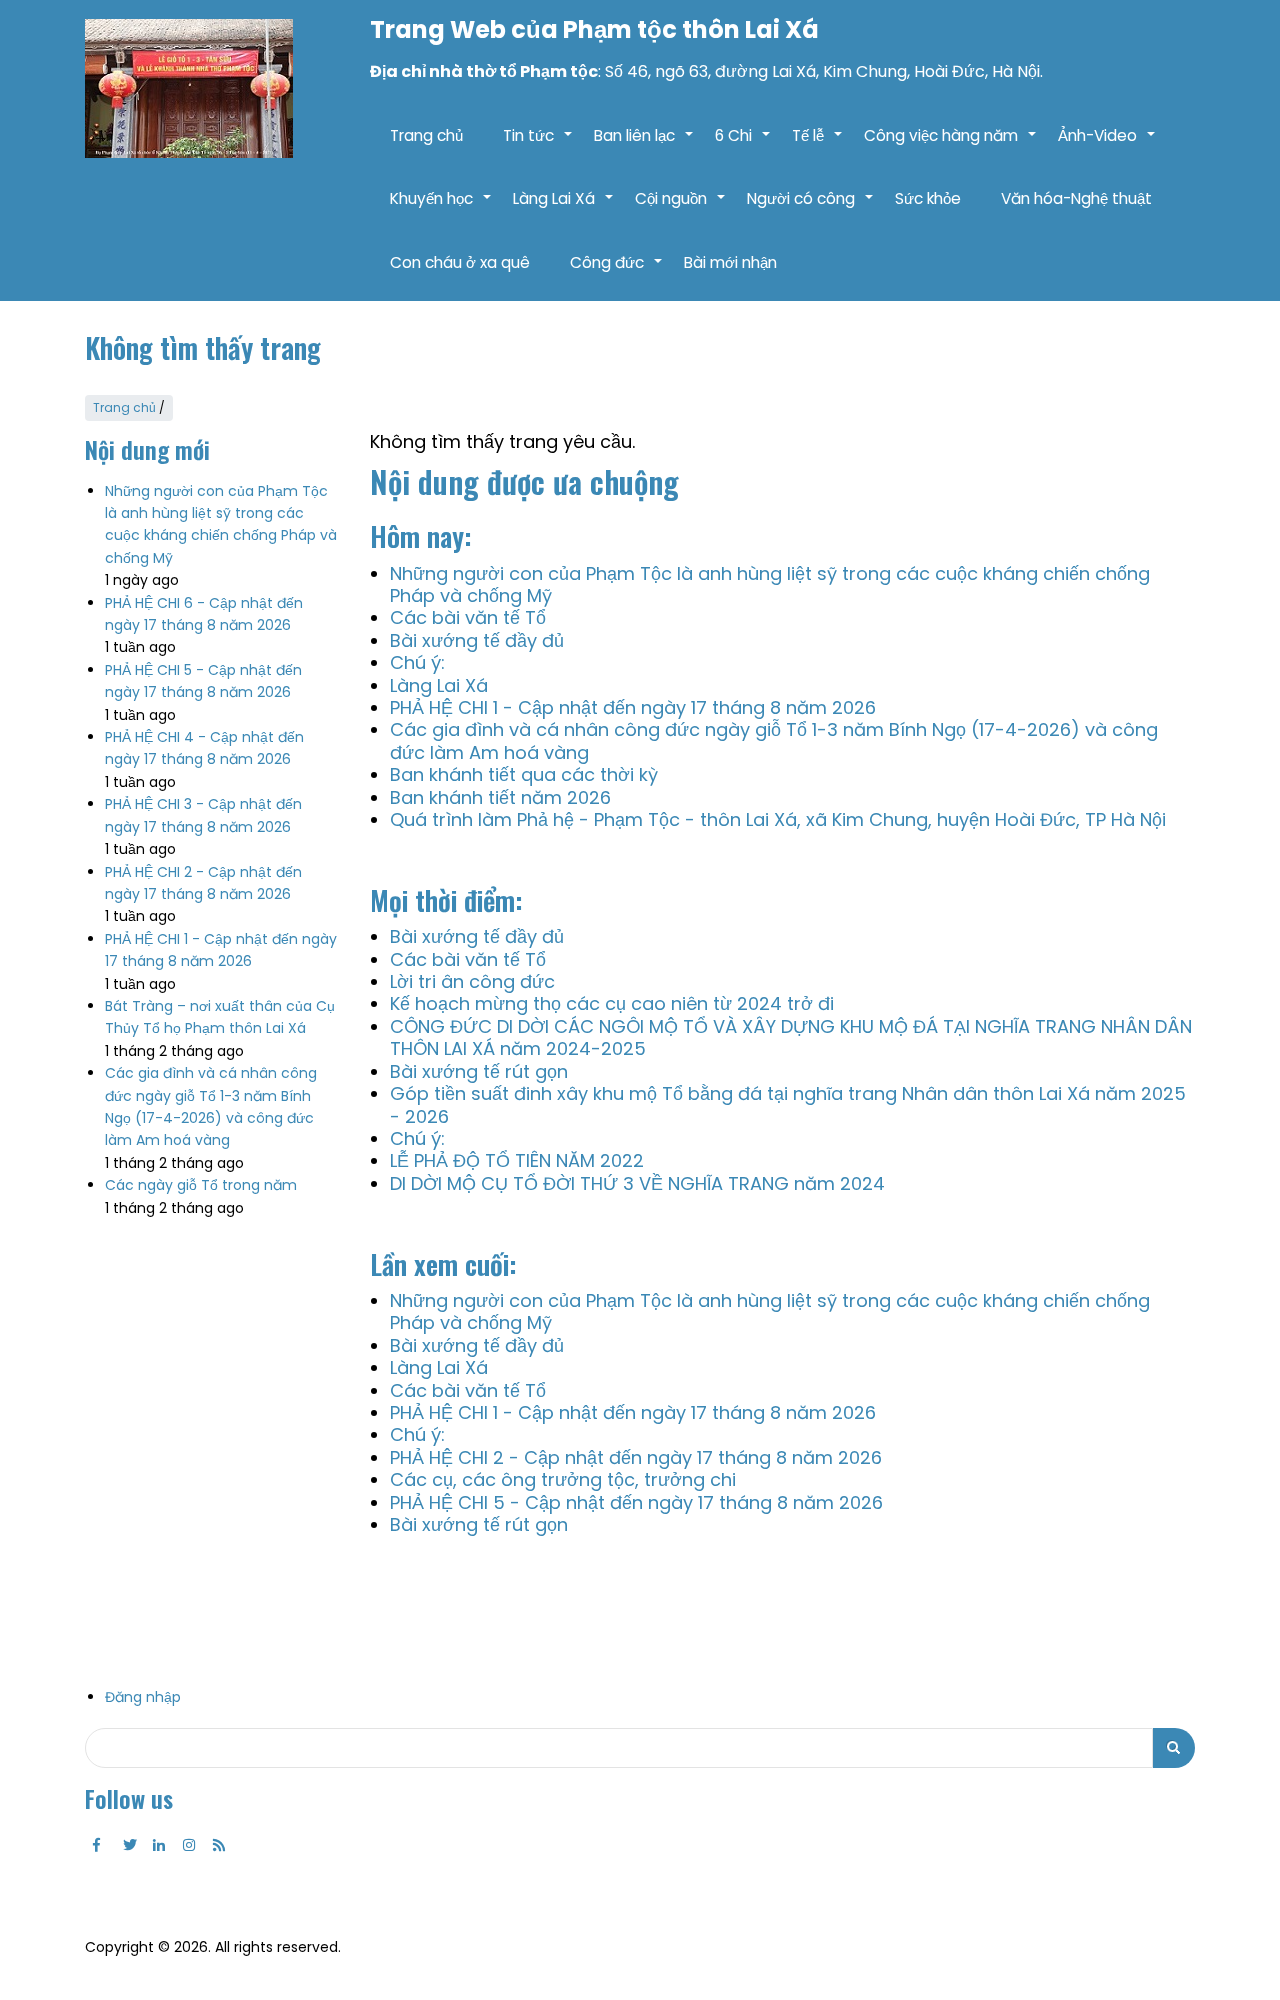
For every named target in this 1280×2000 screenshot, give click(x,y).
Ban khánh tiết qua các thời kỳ (524, 774)
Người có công (811, 209)
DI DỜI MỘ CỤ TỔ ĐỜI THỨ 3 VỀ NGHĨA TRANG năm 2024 (637, 1183)
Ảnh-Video (1107, 146)
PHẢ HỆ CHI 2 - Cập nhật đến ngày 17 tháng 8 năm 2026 (636, 1457)
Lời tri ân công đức (472, 981)
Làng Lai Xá (564, 209)
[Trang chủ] (189, 88)
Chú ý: (417, 662)
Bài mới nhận (730, 262)
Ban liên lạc (644, 146)
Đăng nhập (143, 1697)
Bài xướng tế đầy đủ (477, 640)
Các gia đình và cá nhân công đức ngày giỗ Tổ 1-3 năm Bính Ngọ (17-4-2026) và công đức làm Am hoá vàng (774, 740)
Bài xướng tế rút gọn (479, 1071)
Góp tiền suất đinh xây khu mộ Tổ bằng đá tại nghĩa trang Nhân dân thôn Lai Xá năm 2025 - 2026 (788, 1104)
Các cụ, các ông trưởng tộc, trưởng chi (563, 1479)
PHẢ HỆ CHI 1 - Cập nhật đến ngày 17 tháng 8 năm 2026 (633, 707)
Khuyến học (441, 209)
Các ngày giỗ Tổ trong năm (201, 1185)
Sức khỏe (928, 198)
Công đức (617, 273)
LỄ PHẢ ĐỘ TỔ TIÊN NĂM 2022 (517, 1160)
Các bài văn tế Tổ (468, 617)
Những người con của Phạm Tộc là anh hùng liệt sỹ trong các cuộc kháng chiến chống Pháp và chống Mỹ (770, 584)
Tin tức (538, 146)
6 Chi (743, 146)
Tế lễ (818, 146)
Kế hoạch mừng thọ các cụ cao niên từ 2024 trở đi (612, 1003)
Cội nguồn (681, 209)
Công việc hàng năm (951, 146)
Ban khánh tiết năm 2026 (500, 797)
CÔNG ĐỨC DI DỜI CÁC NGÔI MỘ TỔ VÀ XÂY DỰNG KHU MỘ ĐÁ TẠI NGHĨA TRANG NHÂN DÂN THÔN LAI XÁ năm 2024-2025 (791, 1037)
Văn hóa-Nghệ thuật (1076, 198)
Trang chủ (426, 135)
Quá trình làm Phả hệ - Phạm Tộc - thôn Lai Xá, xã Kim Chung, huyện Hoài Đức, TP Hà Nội (778, 819)
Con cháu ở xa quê (460, 262)
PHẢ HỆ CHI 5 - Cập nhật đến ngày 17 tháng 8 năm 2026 (636, 1502)
